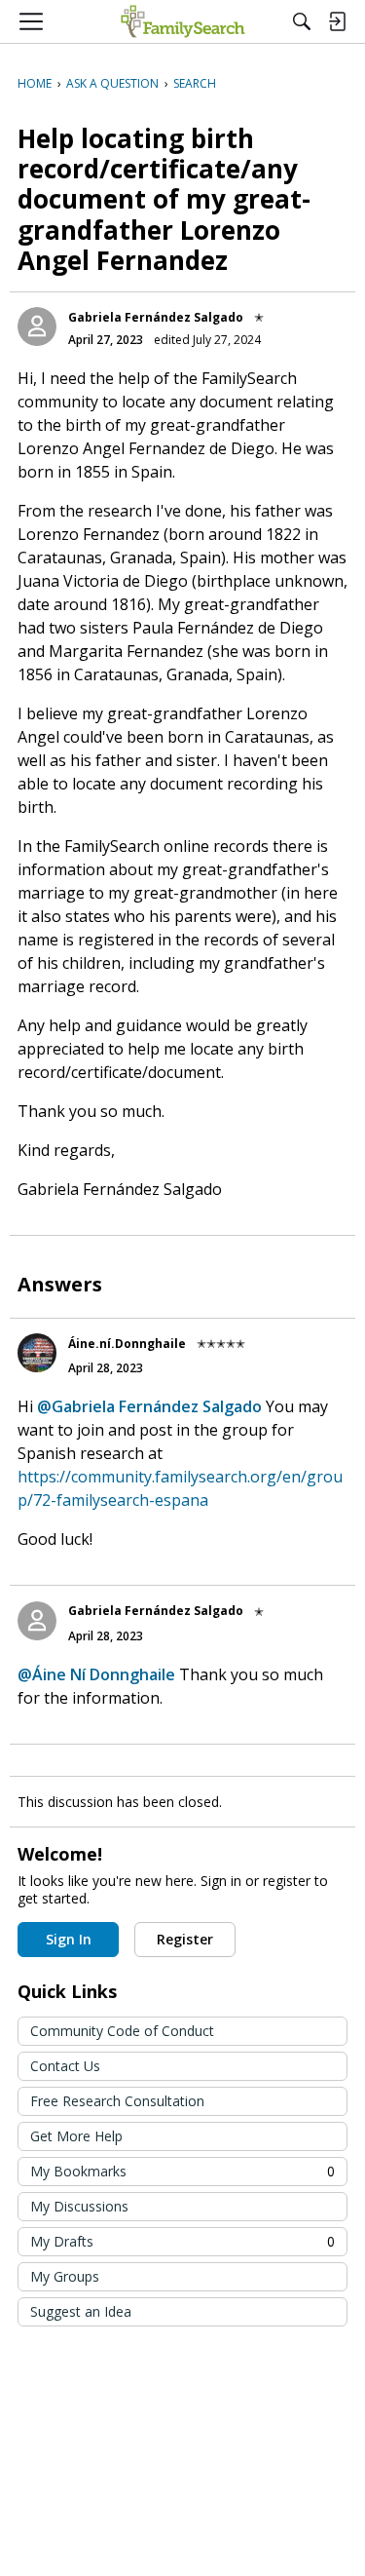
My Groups (65, 2276)
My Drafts (182, 2241)
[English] (182, 21)
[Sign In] (337, 21)
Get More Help (76, 2136)
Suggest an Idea (81, 2311)
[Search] (302, 21)
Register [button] (185, 1939)
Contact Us (65, 2066)
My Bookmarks (182, 2171)
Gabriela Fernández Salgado (156, 317)
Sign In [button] (69, 1939)
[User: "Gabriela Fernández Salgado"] (37, 327)
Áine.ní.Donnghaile (127, 1344)
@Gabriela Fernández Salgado (149, 1406)
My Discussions (79, 2206)
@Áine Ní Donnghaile (96, 1674)
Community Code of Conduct (122, 2031)
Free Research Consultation (117, 2101)
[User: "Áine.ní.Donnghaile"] (37, 1353)
